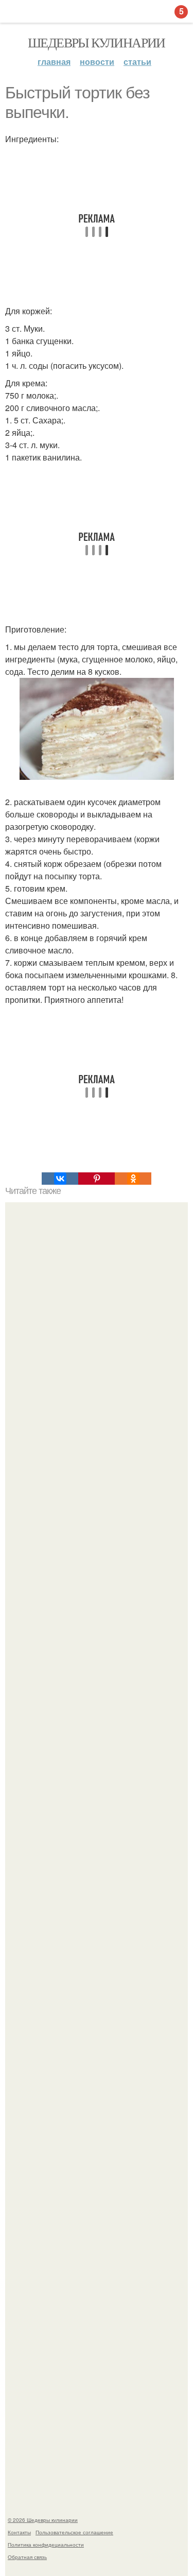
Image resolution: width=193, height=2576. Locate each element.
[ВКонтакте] (60, 1179)
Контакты (19, 2532)
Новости (97, 62)
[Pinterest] (97, 1179)
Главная (54, 62)
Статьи (137, 62)
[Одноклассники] (133, 1179)
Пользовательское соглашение (74, 2532)
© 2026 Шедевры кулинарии (43, 2520)
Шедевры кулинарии (97, 42)
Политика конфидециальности (46, 2545)
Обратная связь (27, 2557)
